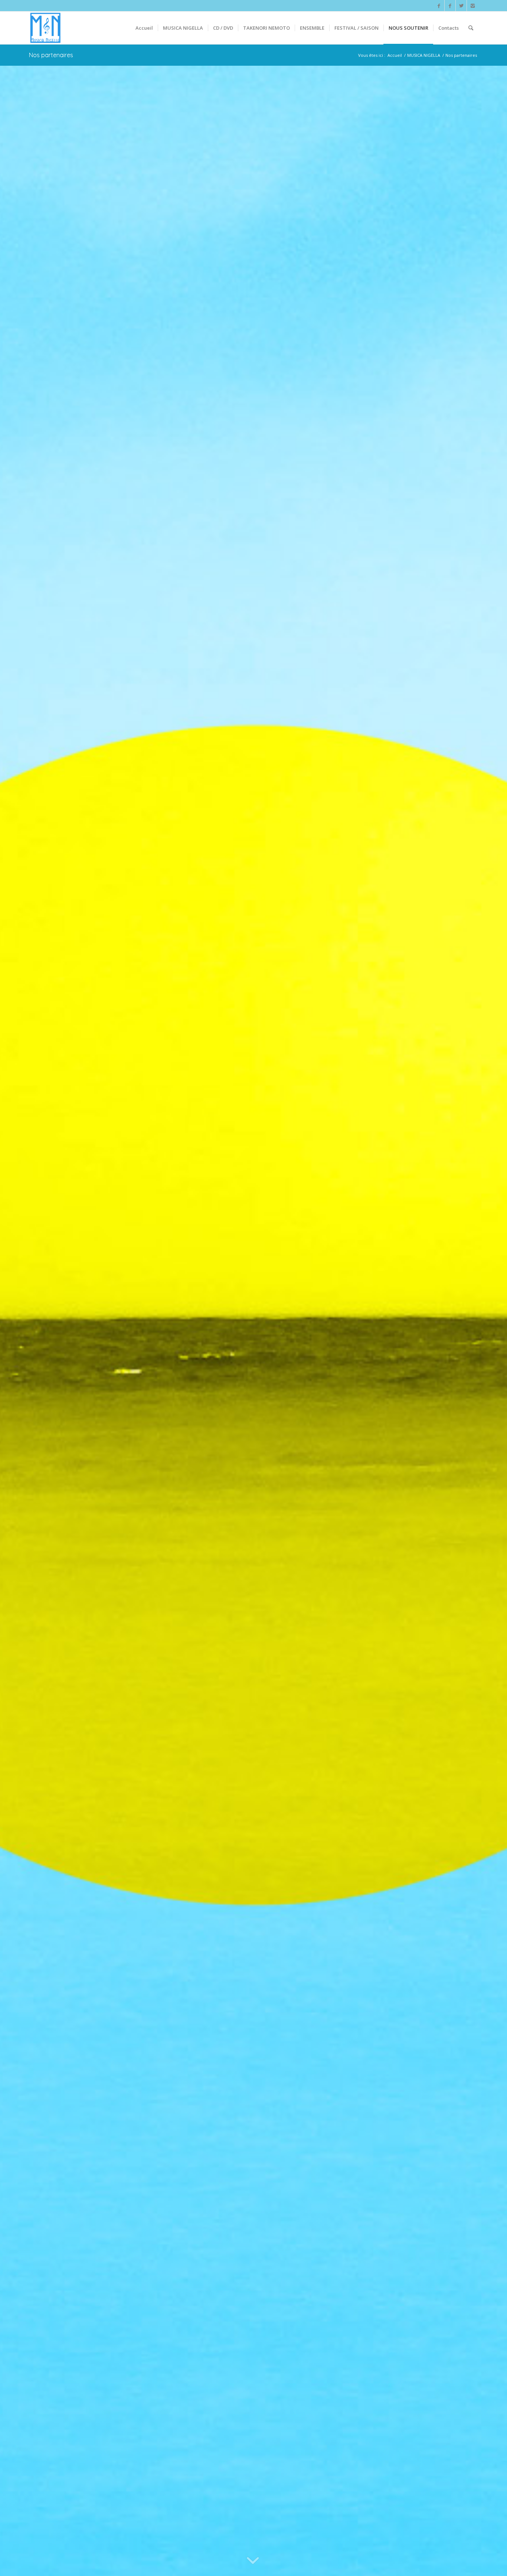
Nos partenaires (51, 55)
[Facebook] (439, 6)
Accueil (395, 55)
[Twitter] (461, 6)
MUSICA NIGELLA (424, 55)
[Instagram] (472, 6)
